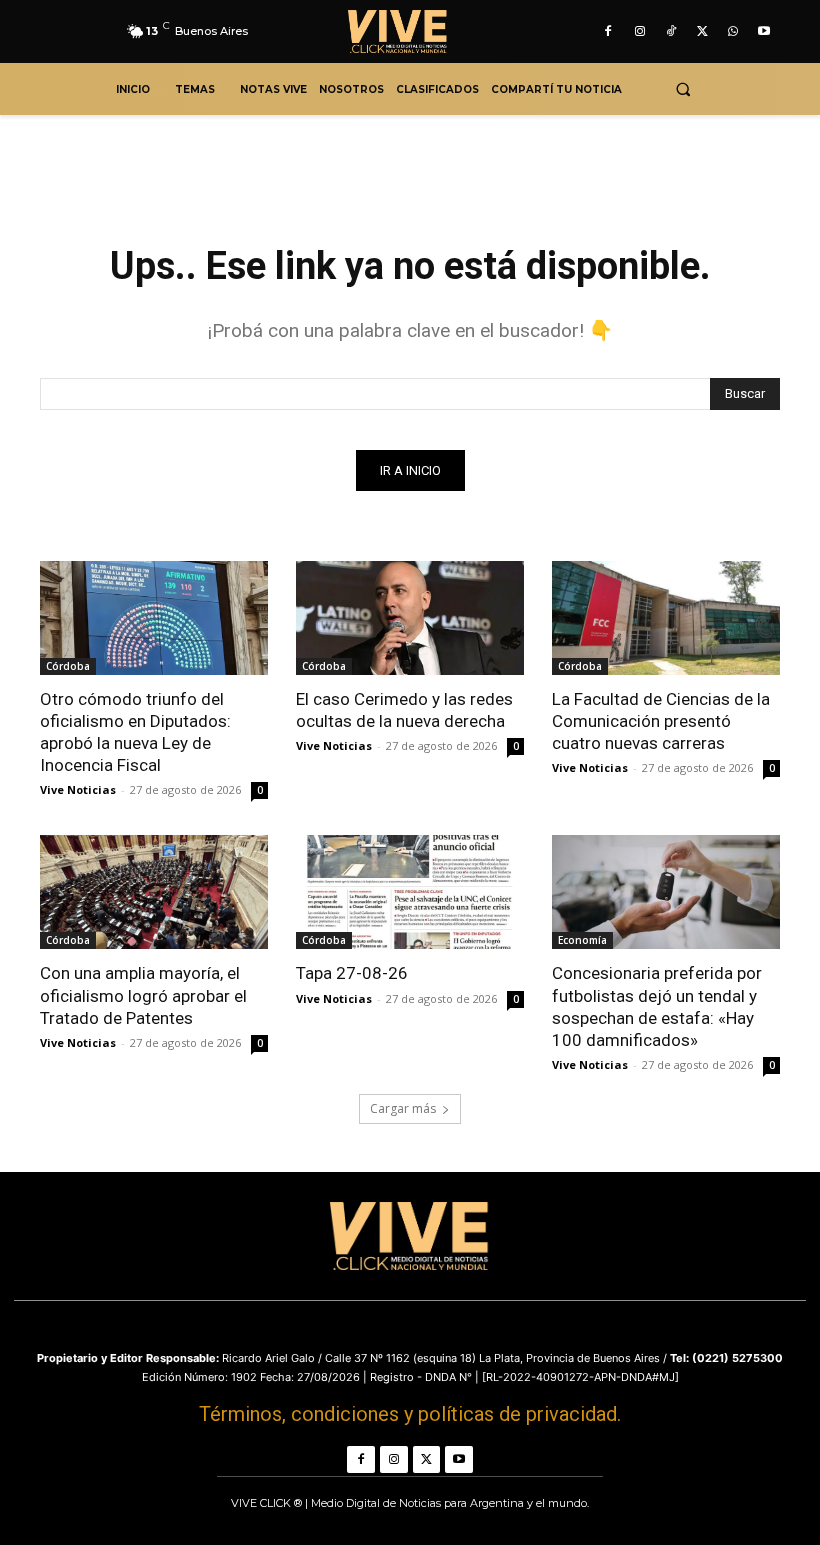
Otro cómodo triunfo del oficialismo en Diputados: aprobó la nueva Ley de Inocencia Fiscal (135, 732)
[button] (682, 89)
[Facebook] (608, 31)
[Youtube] (764, 31)
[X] (701, 31)
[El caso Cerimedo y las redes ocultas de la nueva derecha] (410, 618)
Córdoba (68, 666)
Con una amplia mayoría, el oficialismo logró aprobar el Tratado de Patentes (143, 995)
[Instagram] (639, 31)
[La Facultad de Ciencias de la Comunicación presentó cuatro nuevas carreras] (666, 618)
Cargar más (403, 1108)
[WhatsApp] (733, 31)
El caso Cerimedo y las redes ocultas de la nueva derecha (404, 710)
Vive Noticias (78, 789)
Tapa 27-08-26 (352, 973)
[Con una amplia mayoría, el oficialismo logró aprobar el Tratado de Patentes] (154, 892)
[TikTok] (670, 31)
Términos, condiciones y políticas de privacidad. (410, 1414)
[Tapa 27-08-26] (410, 892)
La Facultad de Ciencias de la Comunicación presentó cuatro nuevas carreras (661, 721)
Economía (582, 940)
